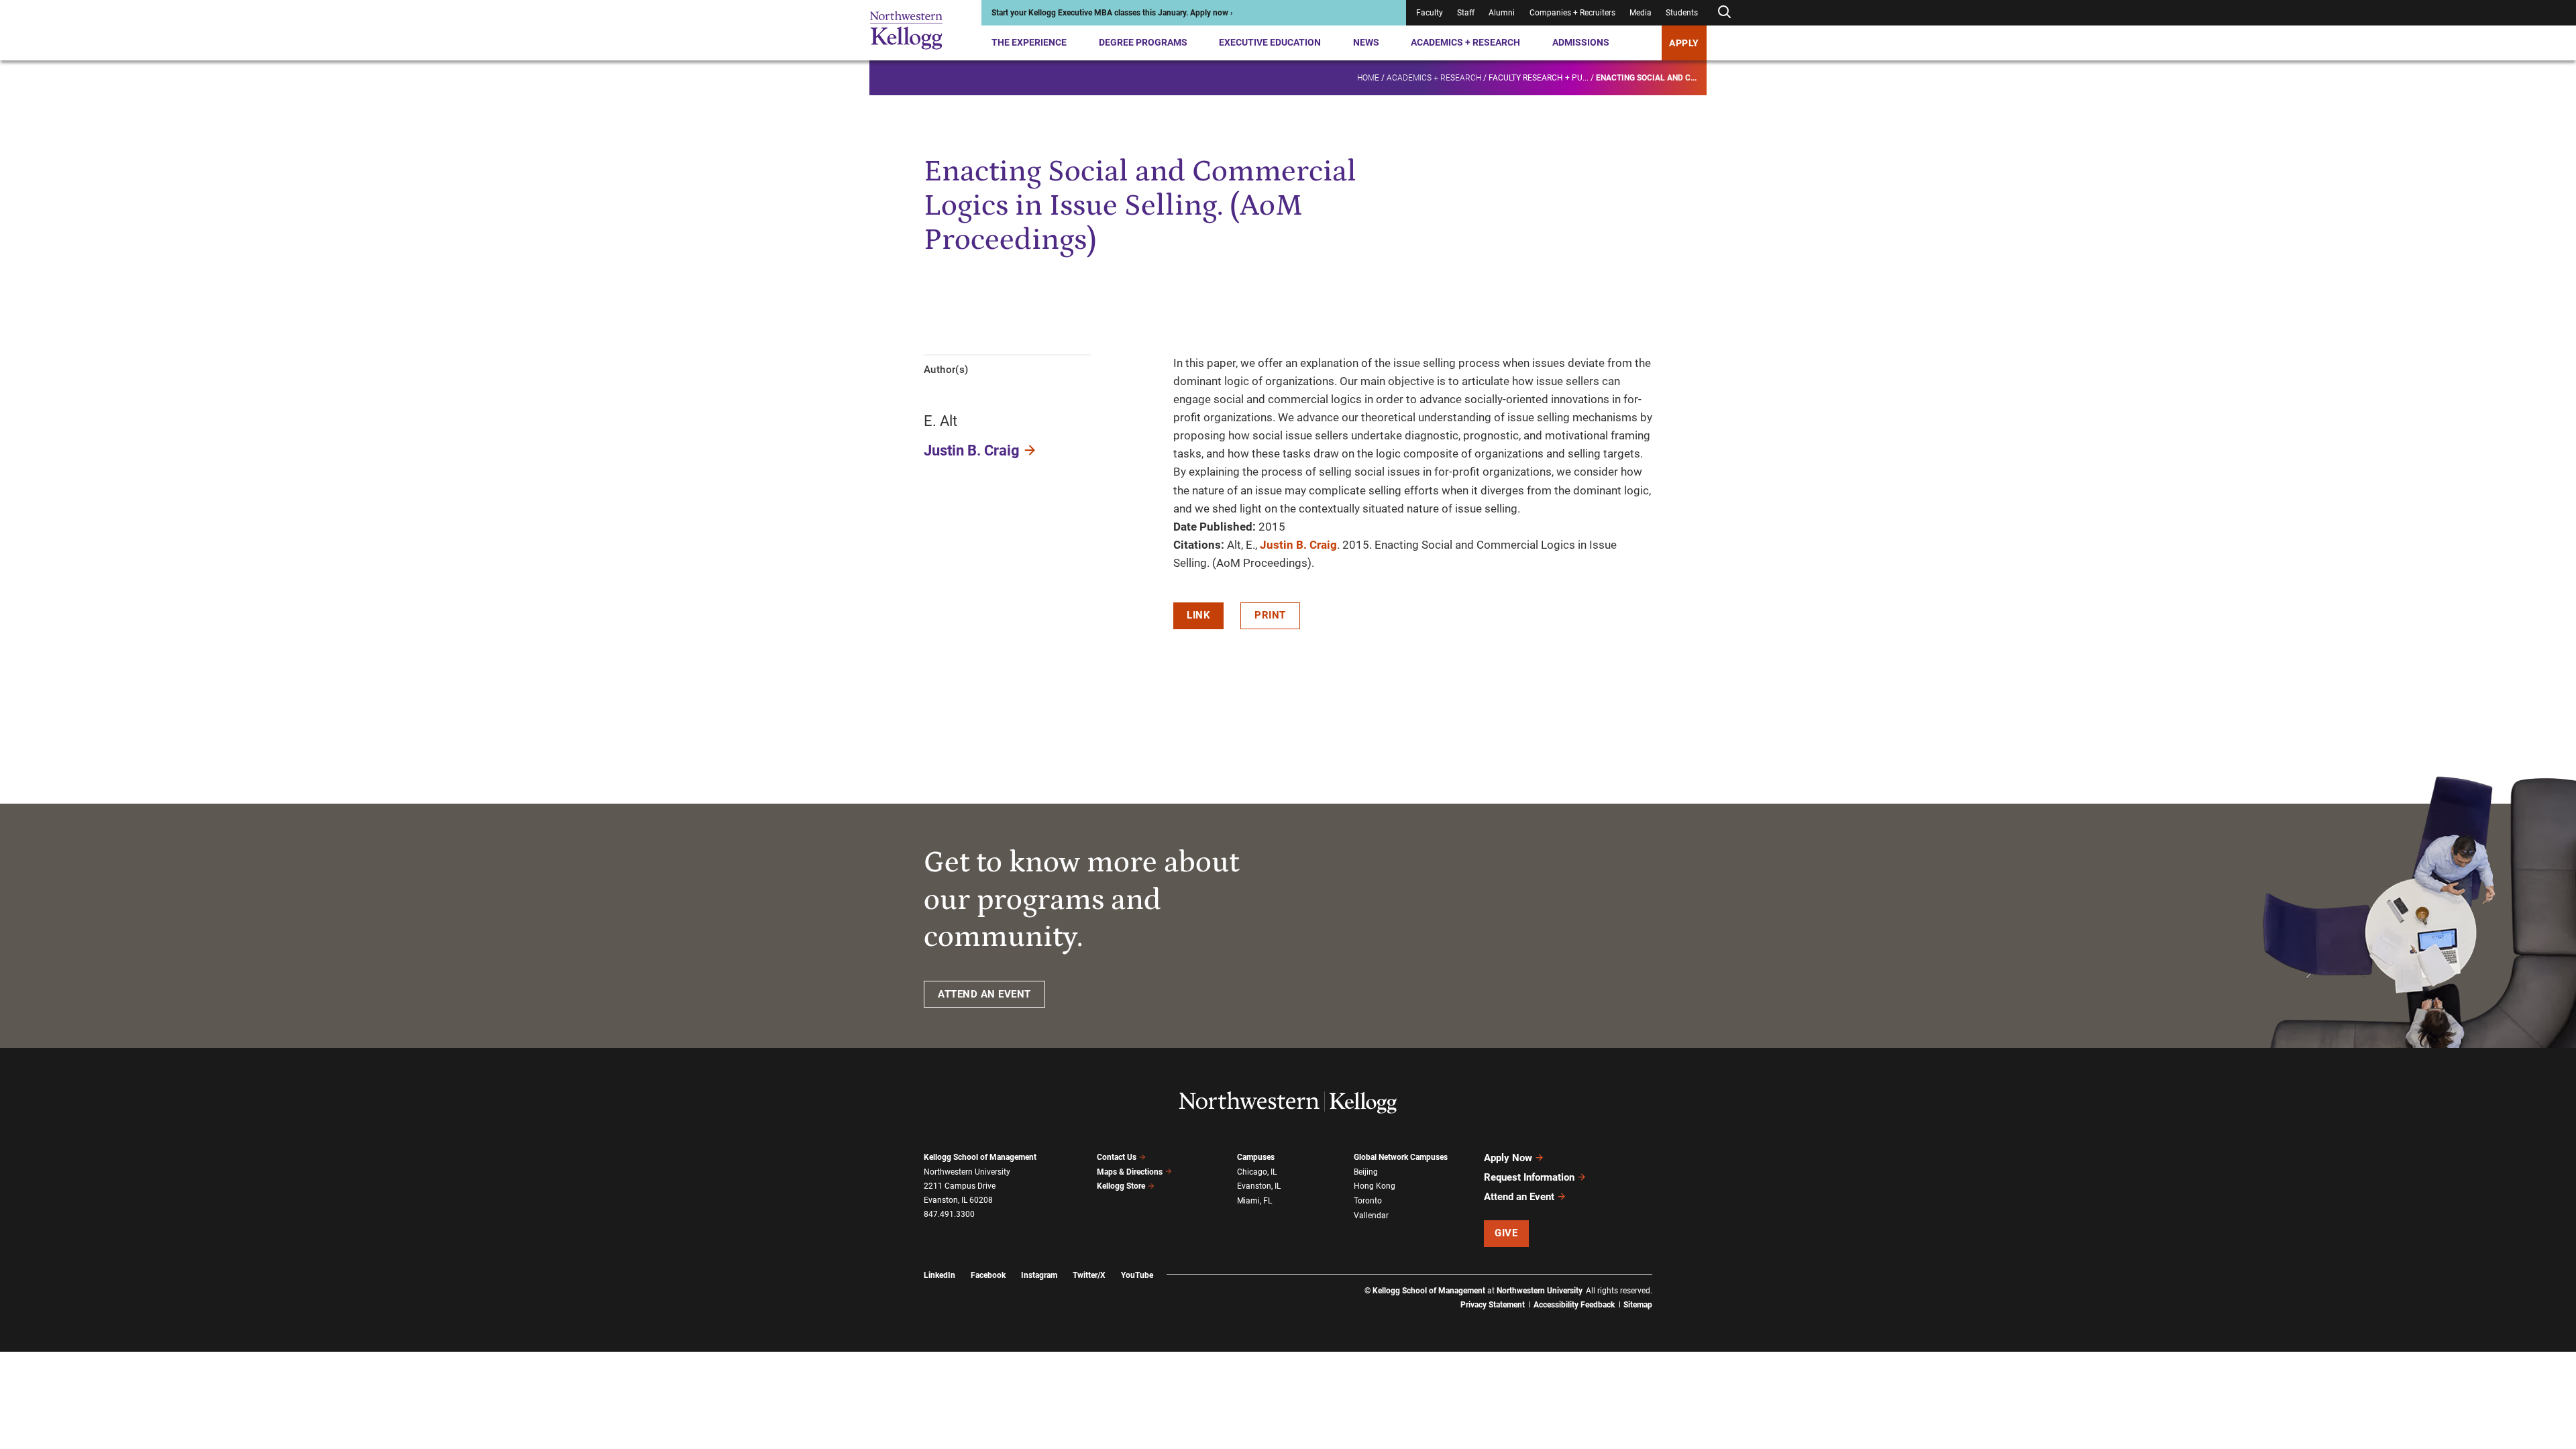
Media (1641, 13)
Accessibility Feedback (1574, 1305)
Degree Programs (1143, 42)
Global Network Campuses (1401, 1157)
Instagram (1039, 1275)
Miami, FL (1254, 1201)
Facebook (988, 1275)
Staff (1466, 13)
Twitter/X (1089, 1275)
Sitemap (1638, 1305)
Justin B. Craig (972, 450)
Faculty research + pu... (1539, 78)
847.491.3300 (949, 1214)
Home (1368, 78)
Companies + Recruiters (1572, 13)
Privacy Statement (1493, 1305)
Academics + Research (1465, 42)
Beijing (1366, 1172)
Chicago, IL (1257, 1172)
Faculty (1430, 13)
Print (1270, 615)
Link (1198, 615)
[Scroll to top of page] (1670, 1380)
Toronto (1368, 1201)
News (1366, 42)
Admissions (1581, 42)
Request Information (1529, 1177)
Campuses (1256, 1157)
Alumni (1502, 13)
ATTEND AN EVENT (984, 994)
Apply (1684, 43)
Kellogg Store (1121, 1186)
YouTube (1137, 1275)
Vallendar (1371, 1216)
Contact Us (1117, 1157)
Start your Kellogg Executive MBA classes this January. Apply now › (1112, 13)
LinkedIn (940, 1275)
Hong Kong (1375, 1186)
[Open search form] (1724, 12)
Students (1682, 13)
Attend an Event (1519, 1197)
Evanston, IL (1259, 1186)
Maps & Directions (1130, 1172)
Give (1506, 1233)
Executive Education (1270, 42)
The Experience (1029, 42)
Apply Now (1508, 1158)
